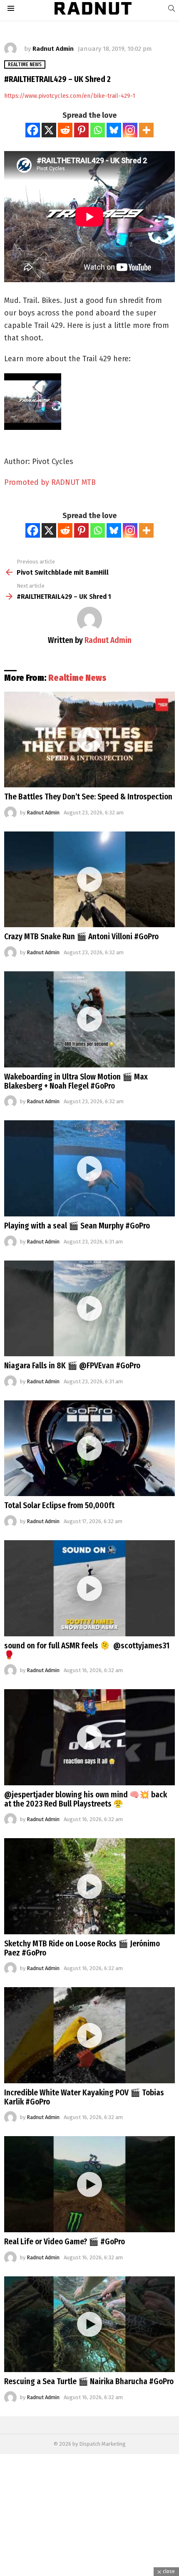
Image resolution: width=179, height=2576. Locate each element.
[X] (49, 130)
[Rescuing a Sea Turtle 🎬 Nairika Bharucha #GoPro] (89, 2324)
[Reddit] (65, 130)
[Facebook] (33, 130)
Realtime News (77, 678)
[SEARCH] (172, 8)
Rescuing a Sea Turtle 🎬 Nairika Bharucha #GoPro (89, 2381)
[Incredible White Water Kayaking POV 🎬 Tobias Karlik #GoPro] (89, 2035)
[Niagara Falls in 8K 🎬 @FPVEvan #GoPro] (89, 1309)
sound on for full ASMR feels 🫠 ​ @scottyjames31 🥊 (87, 1650)
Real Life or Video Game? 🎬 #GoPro (65, 2242)
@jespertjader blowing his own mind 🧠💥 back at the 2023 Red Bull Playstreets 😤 (86, 1799)
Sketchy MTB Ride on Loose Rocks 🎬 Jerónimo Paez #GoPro (82, 1948)
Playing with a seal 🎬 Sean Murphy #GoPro (77, 1226)
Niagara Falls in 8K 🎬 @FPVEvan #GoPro (72, 1366)
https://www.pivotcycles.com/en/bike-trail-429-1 (70, 96)
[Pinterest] (81, 130)
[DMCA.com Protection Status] (89, 2572)
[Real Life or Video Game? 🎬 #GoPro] (89, 2184)
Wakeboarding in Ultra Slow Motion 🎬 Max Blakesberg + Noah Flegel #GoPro (76, 1081)
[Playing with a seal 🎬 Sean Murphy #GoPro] (89, 1168)
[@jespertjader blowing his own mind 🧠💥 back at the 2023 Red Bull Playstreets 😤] (89, 1737)
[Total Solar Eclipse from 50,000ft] (89, 1448)
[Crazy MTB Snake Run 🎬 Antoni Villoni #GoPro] (89, 880)
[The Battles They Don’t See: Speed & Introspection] (89, 740)
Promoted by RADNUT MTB (50, 482)
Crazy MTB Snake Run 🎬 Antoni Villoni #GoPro (81, 937)
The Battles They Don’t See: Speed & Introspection (88, 797)
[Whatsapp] (98, 130)
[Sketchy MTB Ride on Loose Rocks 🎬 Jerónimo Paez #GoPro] (89, 1886)
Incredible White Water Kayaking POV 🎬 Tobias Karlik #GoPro (84, 2097)
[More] (146, 130)
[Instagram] (130, 130)
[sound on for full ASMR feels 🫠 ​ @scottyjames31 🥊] (89, 1588)
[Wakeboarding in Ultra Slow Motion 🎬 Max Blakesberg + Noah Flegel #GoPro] (89, 1019)
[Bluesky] (114, 130)
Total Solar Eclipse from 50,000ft (59, 1505)
